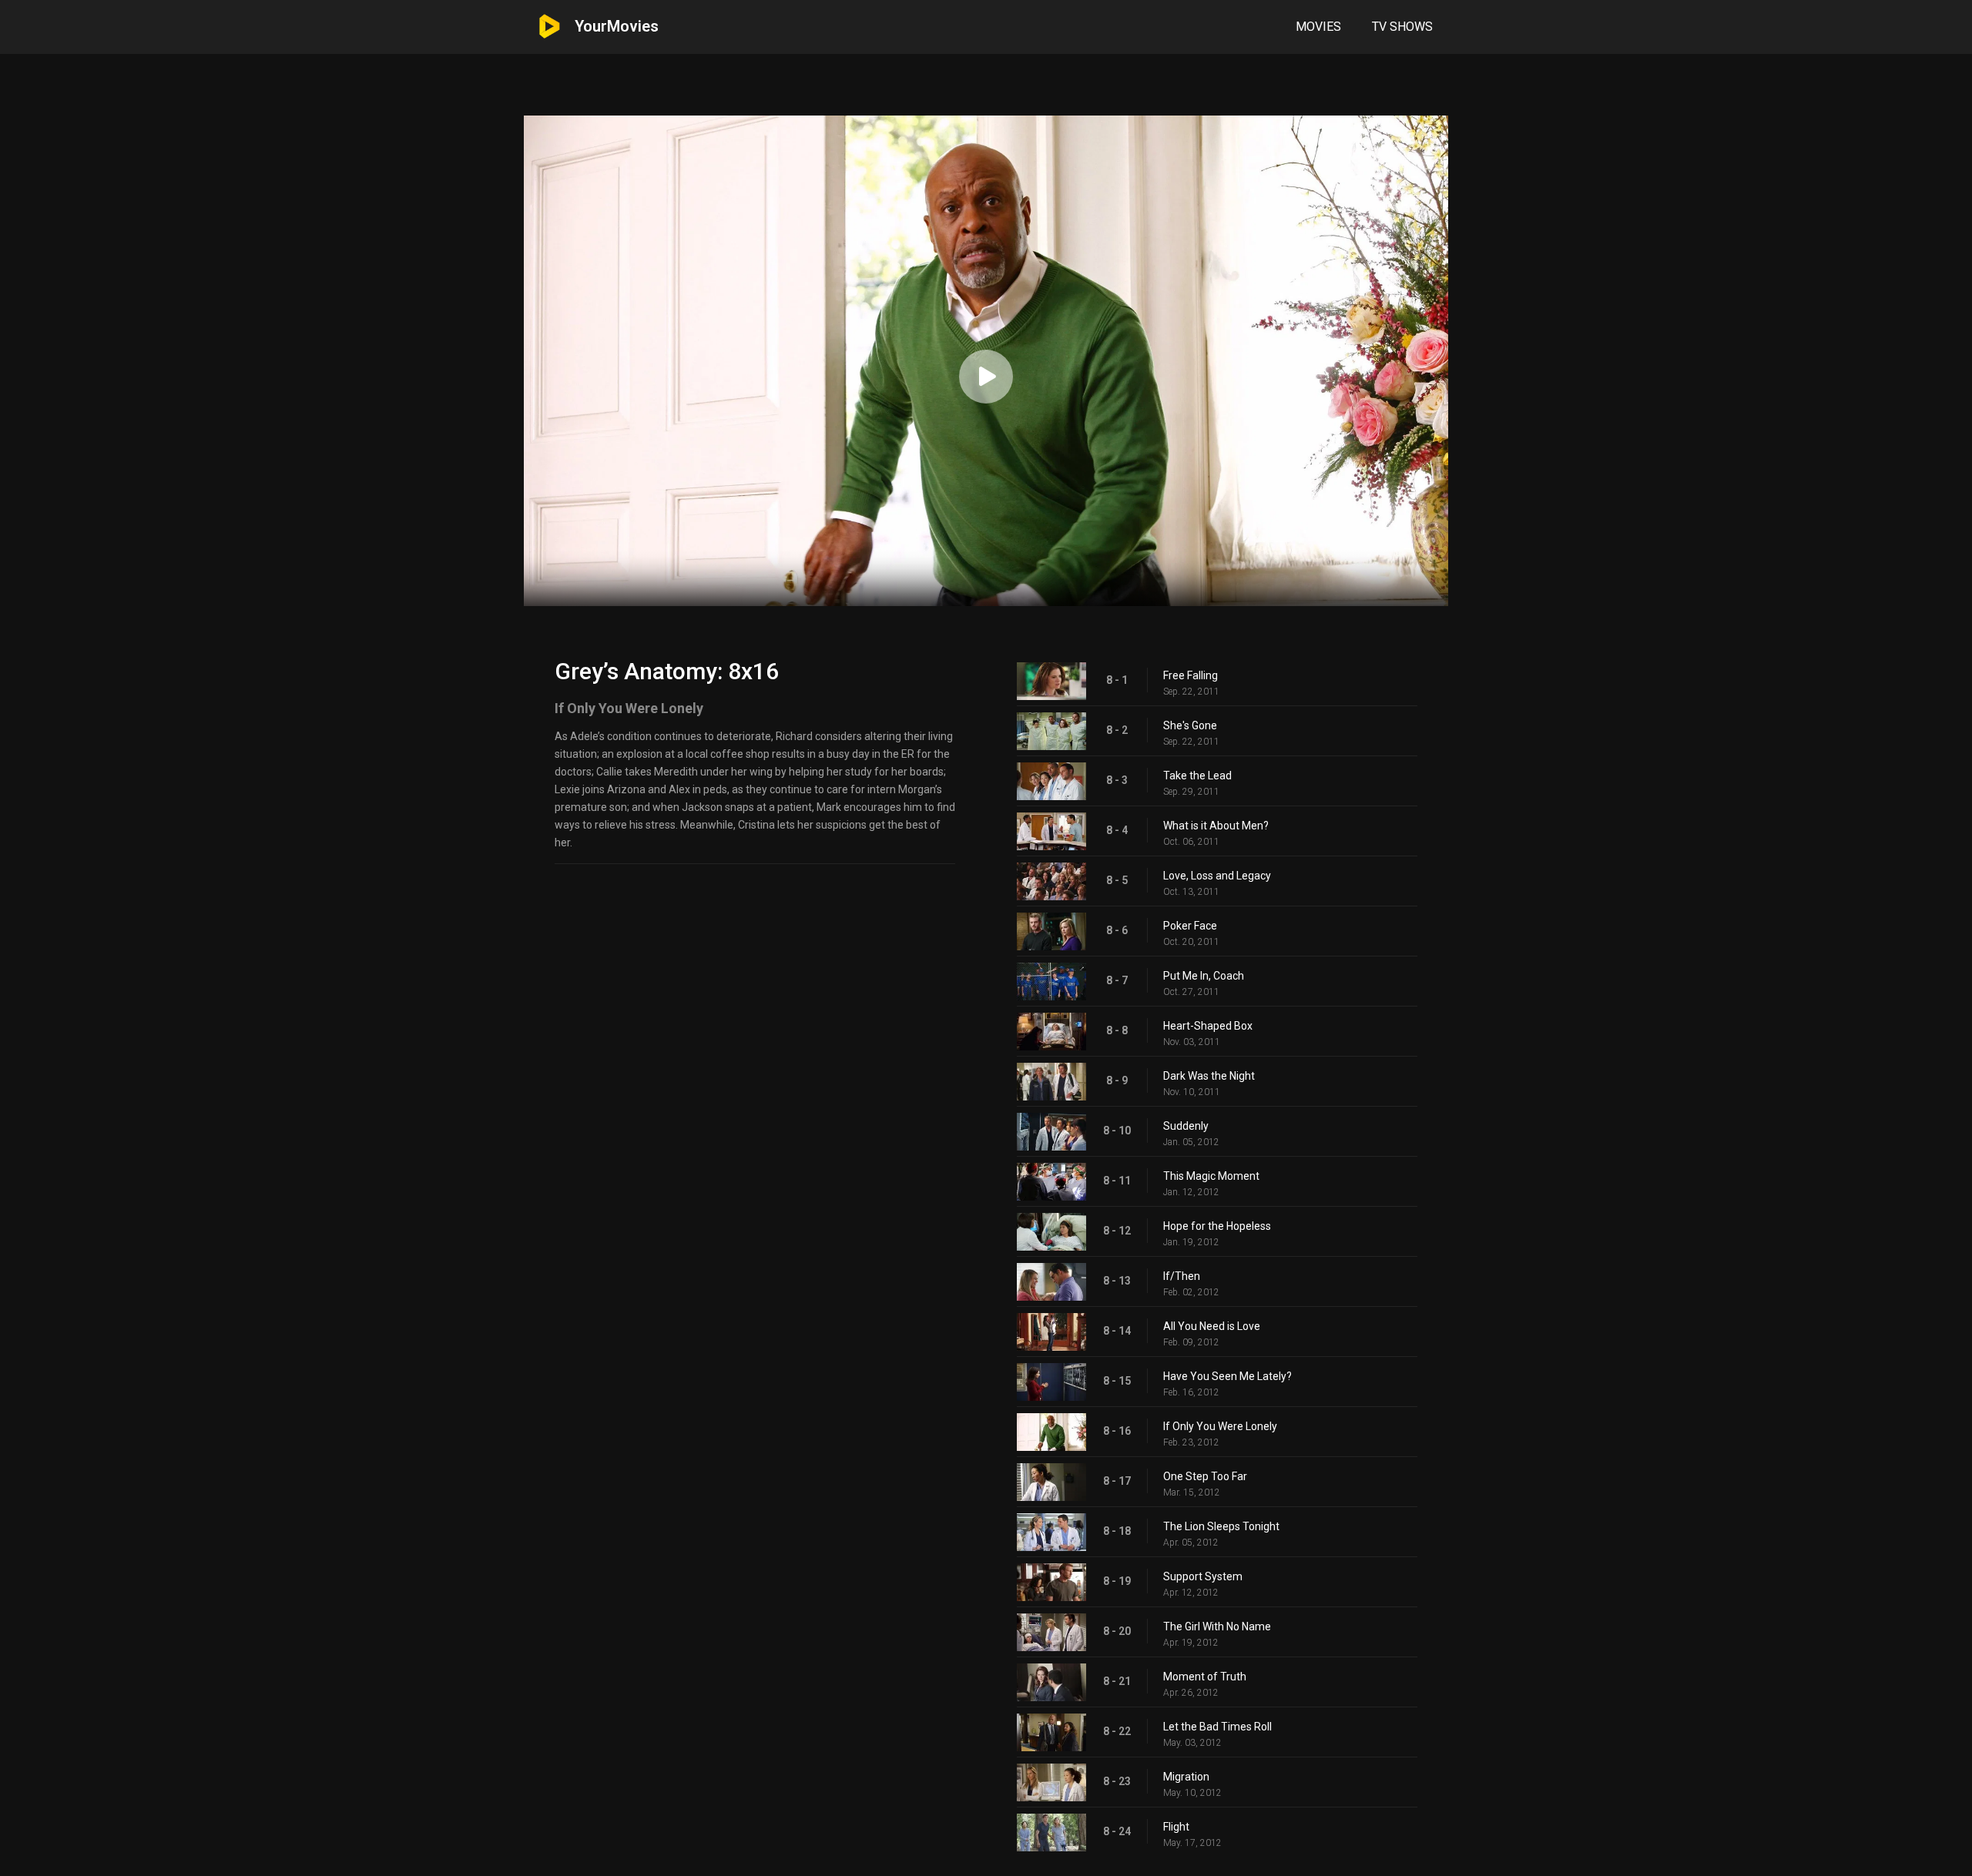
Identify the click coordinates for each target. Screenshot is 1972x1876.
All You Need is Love (1212, 1326)
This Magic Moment (1211, 1176)
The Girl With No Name (1217, 1626)
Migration (1186, 1777)
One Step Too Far (1205, 1476)
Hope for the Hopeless (1217, 1226)
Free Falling (1191, 675)
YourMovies (617, 26)
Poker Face (1190, 926)
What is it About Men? (1216, 826)
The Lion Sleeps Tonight (1221, 1526)
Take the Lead (1197, 776)
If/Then (1182, 1276)
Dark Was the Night (1209, 1076)
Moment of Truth (1205, 1677)
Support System (1203, 1576)
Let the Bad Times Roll (1217, 1727)
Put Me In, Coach (1204, 976)
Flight (1176, 1827)
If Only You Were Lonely (1220, 1426)
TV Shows (1402, 27)
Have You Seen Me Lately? (1227, 1376)
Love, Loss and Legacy (1217, 876)
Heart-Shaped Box (1208, 1026)
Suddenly (1186, 1126)
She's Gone (1190, 725)
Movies (1318, 27)
